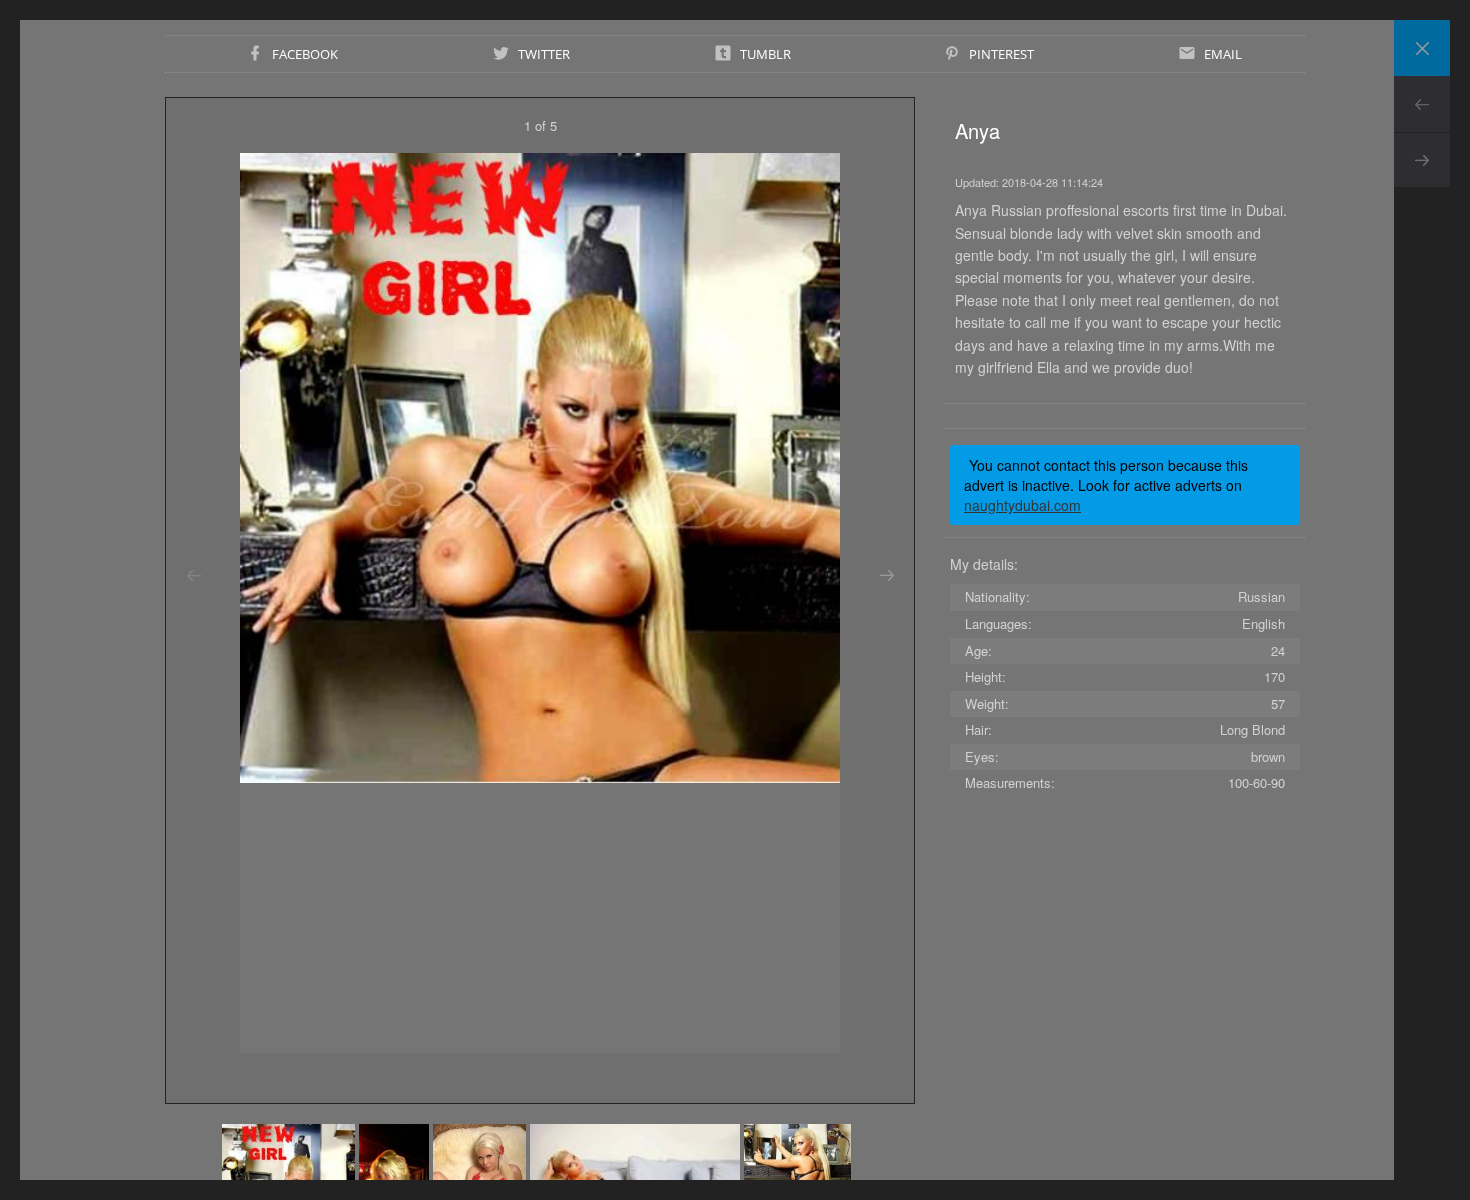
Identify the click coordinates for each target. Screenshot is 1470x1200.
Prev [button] (193, 576)
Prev (1422, 104)
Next (1422, 160)
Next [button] (886, 576)
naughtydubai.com (1022, 505)
